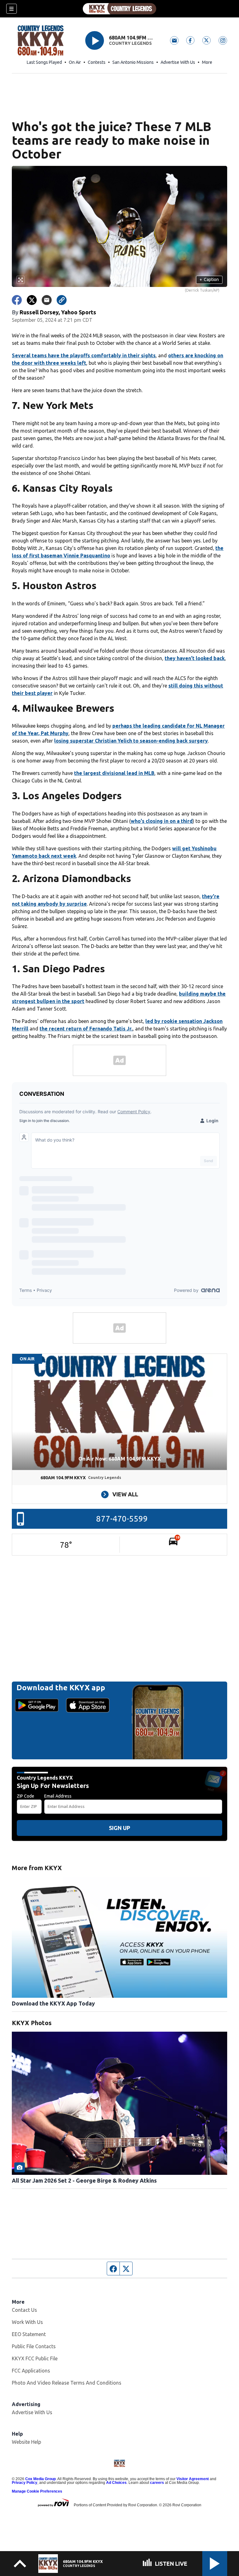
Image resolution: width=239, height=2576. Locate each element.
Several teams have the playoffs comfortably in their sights (84, 355)
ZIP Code (26, 1796)
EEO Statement (29, 2334)
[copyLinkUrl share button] (62, 300)
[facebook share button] (17, 300)
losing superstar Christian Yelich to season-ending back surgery (131, 741)
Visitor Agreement (193, 2479)
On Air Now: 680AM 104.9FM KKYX (120, 1459)
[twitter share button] (32, 300)
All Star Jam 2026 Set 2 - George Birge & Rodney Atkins (84, 2180)
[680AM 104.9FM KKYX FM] (119, 9)
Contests (97, 62)
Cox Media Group (40, 2479)
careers (157, 2483)
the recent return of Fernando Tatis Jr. (86, 1029)
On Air (75, 62)
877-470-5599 (122, 1519)
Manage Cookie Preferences (37, 2491)
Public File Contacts (34, 2346)
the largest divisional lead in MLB (114, 773)
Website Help (26, 2442)
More (207, 62)
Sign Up (119, 1828)
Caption (209, 279)
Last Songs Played (44, 62)
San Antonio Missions (133, 62)
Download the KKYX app (61, 1688)
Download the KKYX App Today (53, 2003)
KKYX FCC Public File (35, 2358)
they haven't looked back (195, 658)
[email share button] (47, 300)
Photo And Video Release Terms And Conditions (67, 2383)
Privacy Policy (25, 2483)
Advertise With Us (178, 62)
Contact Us (24, 2310)
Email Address (58, 1796)
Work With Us (27, 2322)
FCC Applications (31, 2371)
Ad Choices (116, 2483)
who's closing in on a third (162, 821)
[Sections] (12, 9)
